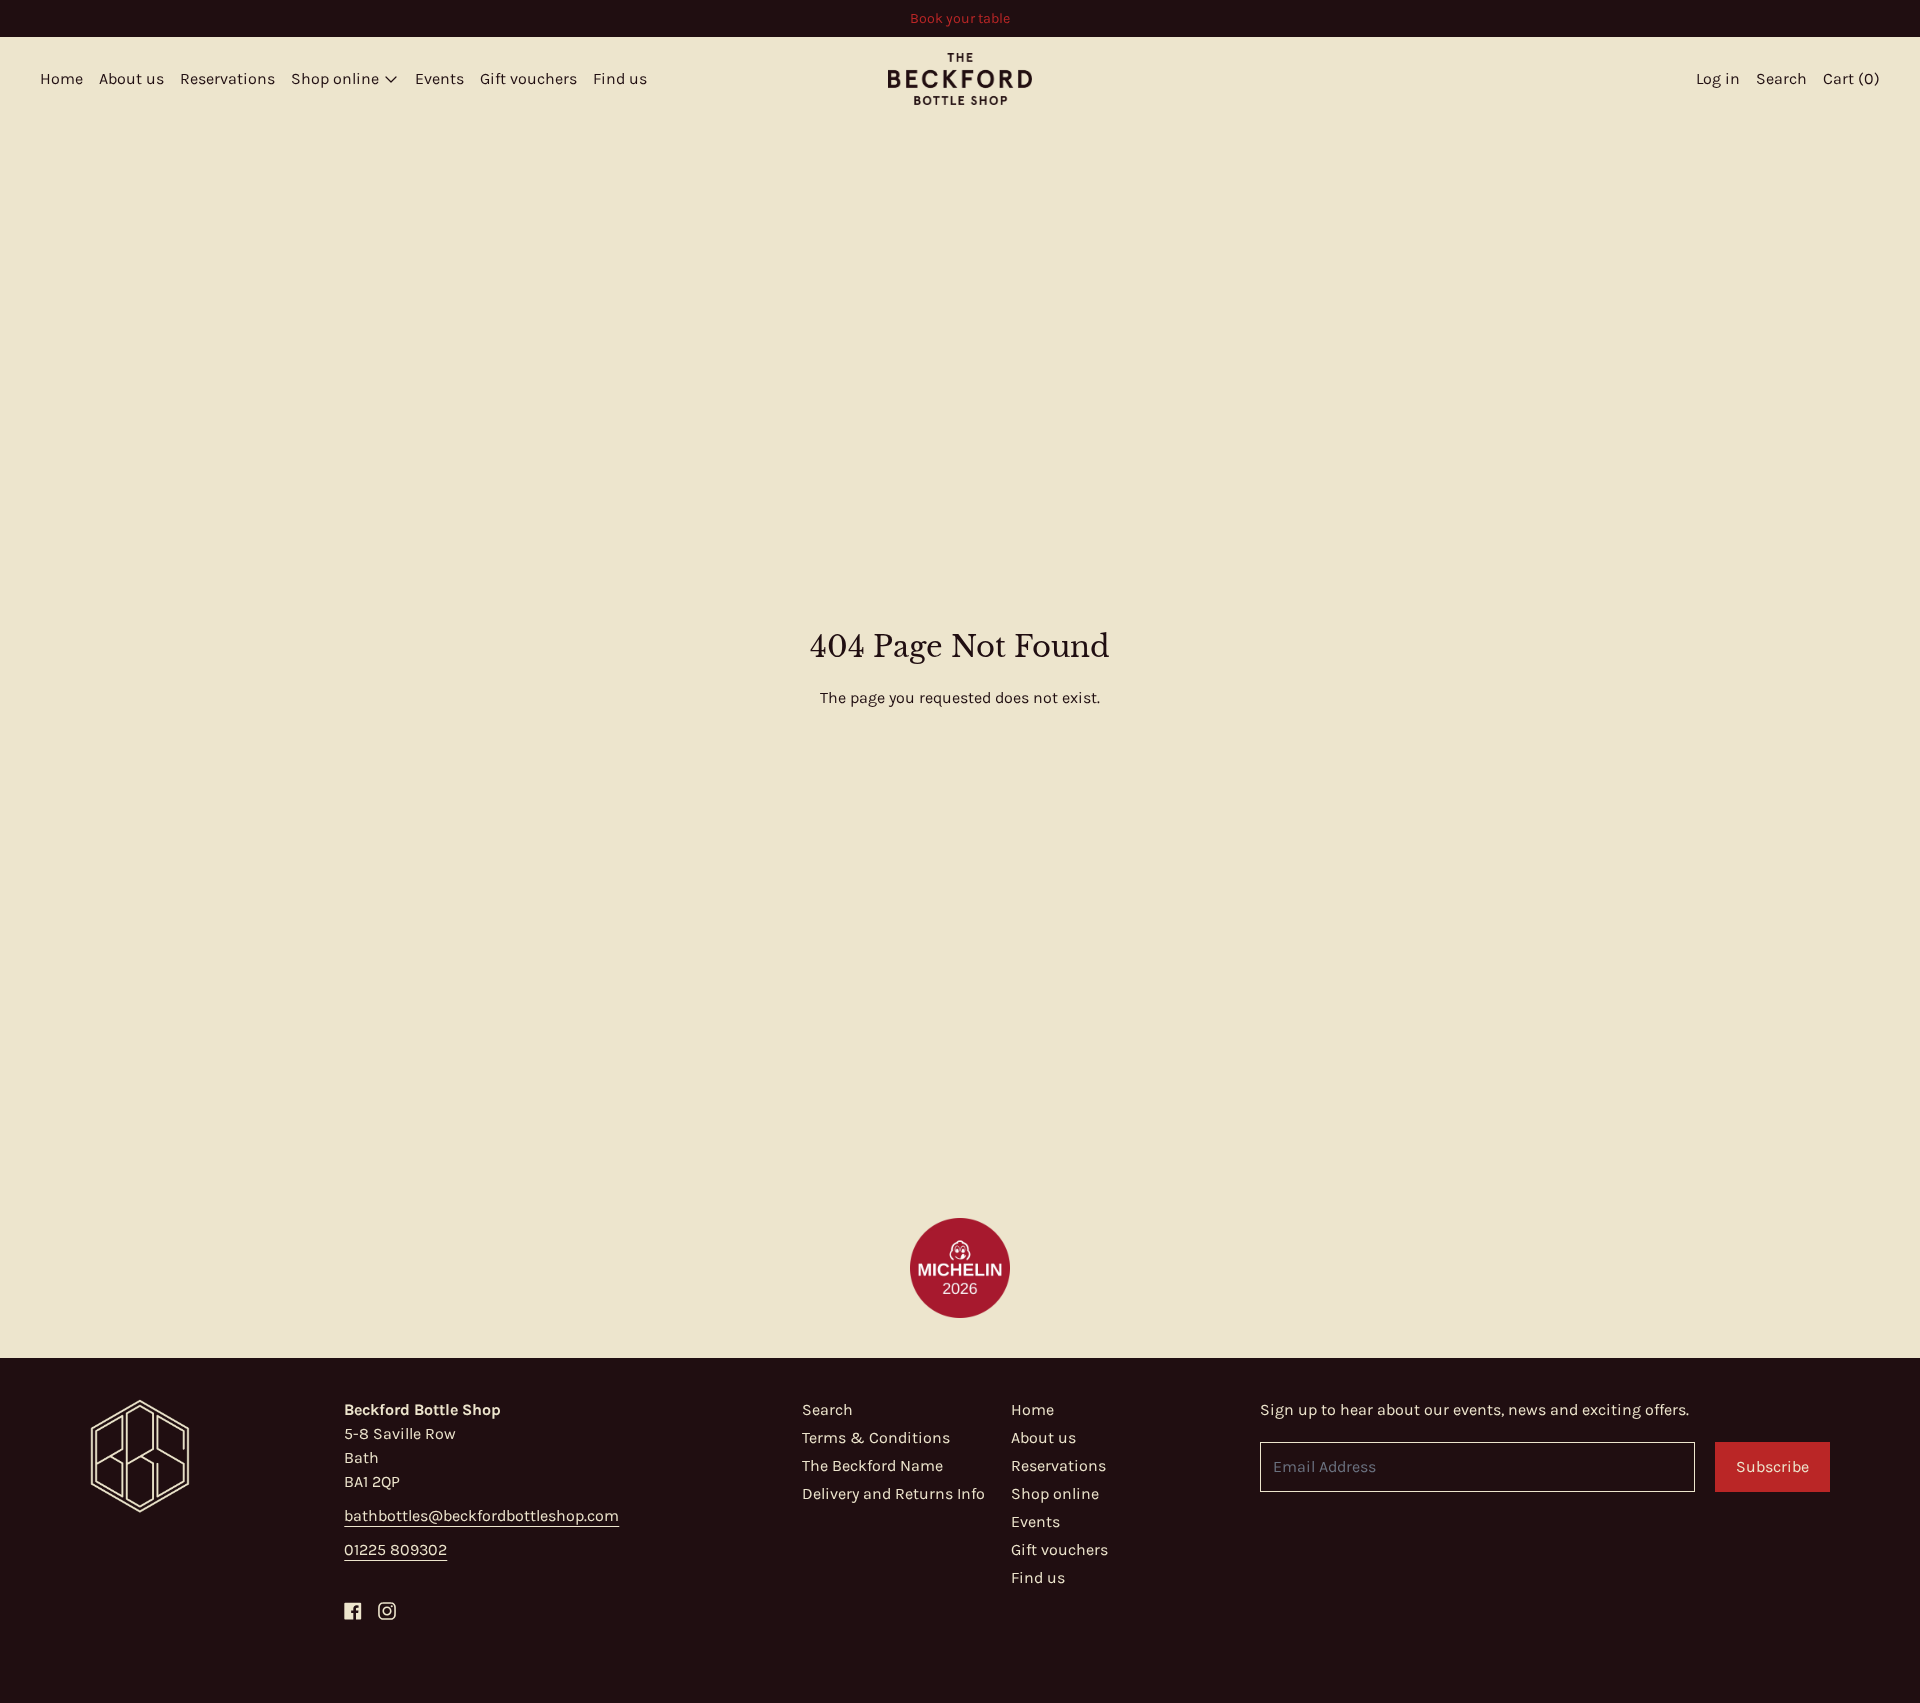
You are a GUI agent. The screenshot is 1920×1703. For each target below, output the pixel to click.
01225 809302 (395, 1549)
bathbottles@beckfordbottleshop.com (481, 1515)
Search (827, 1409)
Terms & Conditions (876, 1437)
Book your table (960, 18)
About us (131, 78)
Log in (1718, 78)
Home (61, 78)
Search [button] (1781, 78)
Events (439, 78)
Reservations (227, 78)
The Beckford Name (872, 1465)
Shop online (1055, 1493)
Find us (620, 78)
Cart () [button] (1851, 78)
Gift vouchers (528, 78)
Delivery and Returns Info (893, 1493)
